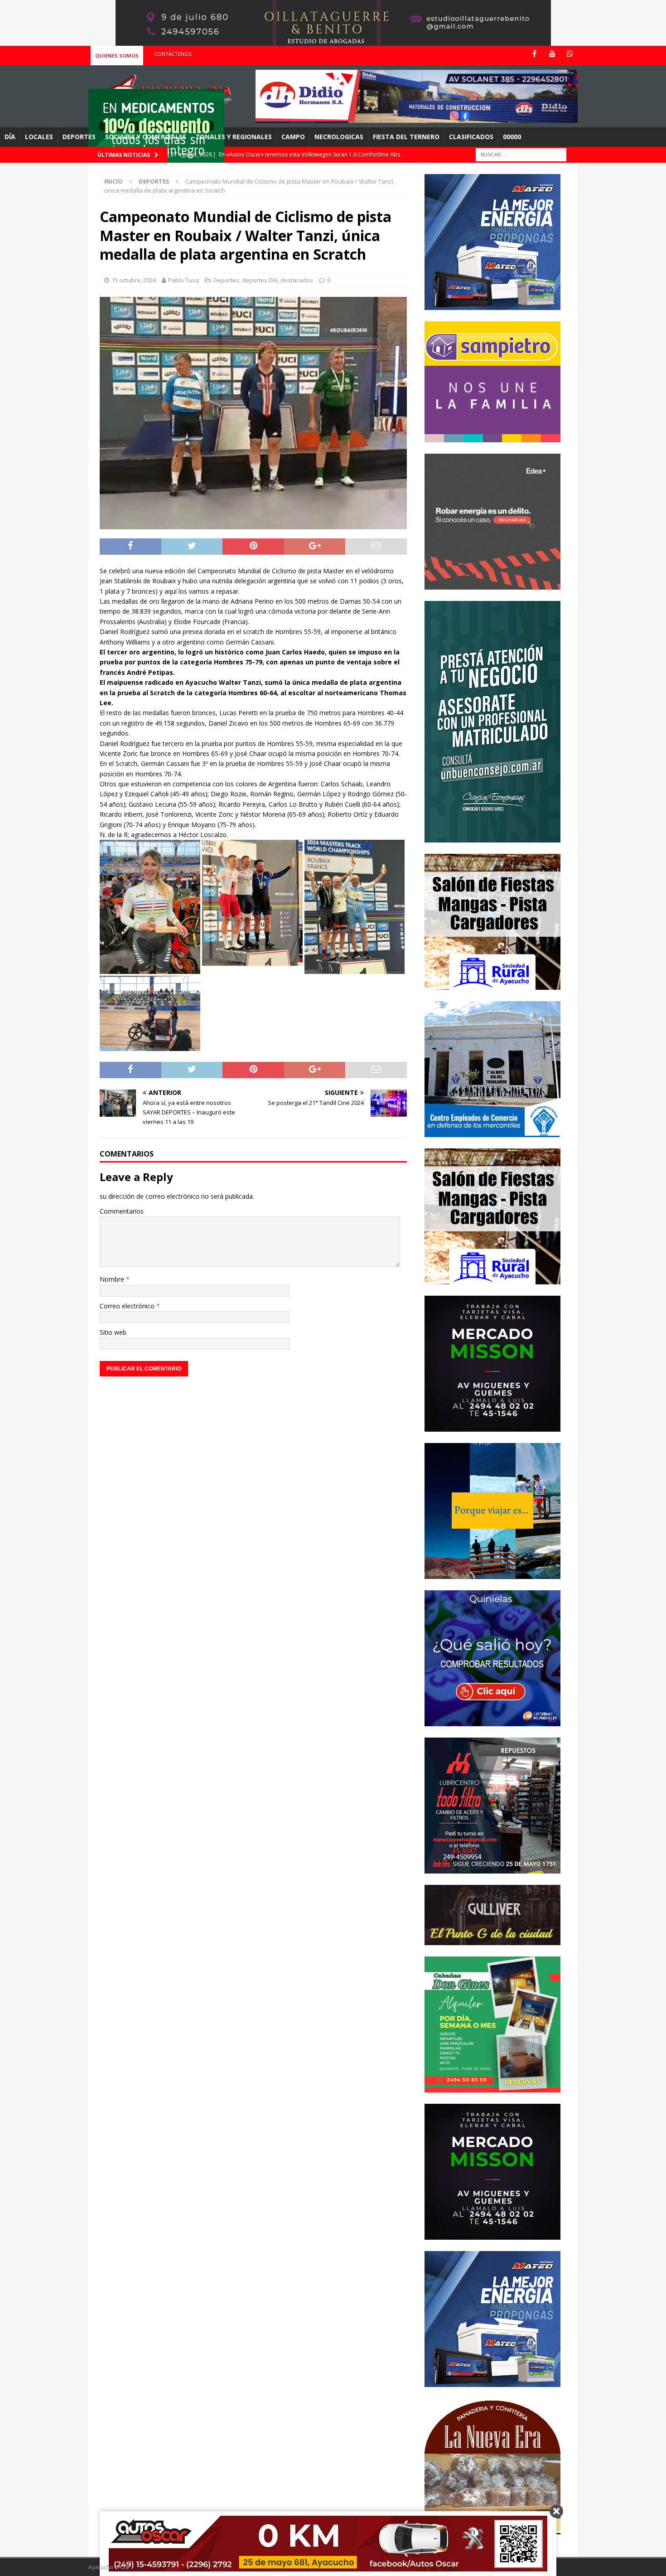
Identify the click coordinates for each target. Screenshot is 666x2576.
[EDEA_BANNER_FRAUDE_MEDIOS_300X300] (492, 584)
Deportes (79, 137)
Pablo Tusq (183, 280)
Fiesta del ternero (406, 137)
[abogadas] (333, 41)
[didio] (417, 118)
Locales (39, 137)
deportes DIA (260, 280)
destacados (297, 280)
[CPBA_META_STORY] (492, 837)
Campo (293, 137)
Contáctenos (173, 54)
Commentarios (122, 1211)
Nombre (113, 1279)
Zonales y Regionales (234, 137)
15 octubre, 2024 (134, 280)
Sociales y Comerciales (146, 137)
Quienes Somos (117, 56)
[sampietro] (492, 437)
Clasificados (471, 137)
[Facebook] (534, 54)
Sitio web (113, 1332)
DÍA (10, 137)
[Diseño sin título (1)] (492, 2087)
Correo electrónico (128, 1306)
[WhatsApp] (570, 54)
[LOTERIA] (492, 1721)
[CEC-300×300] (492, 1131)
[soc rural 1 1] (492, 984)
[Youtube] (552, 54)
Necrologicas (339, 137)
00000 (512, 137)
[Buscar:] (521, 154)
